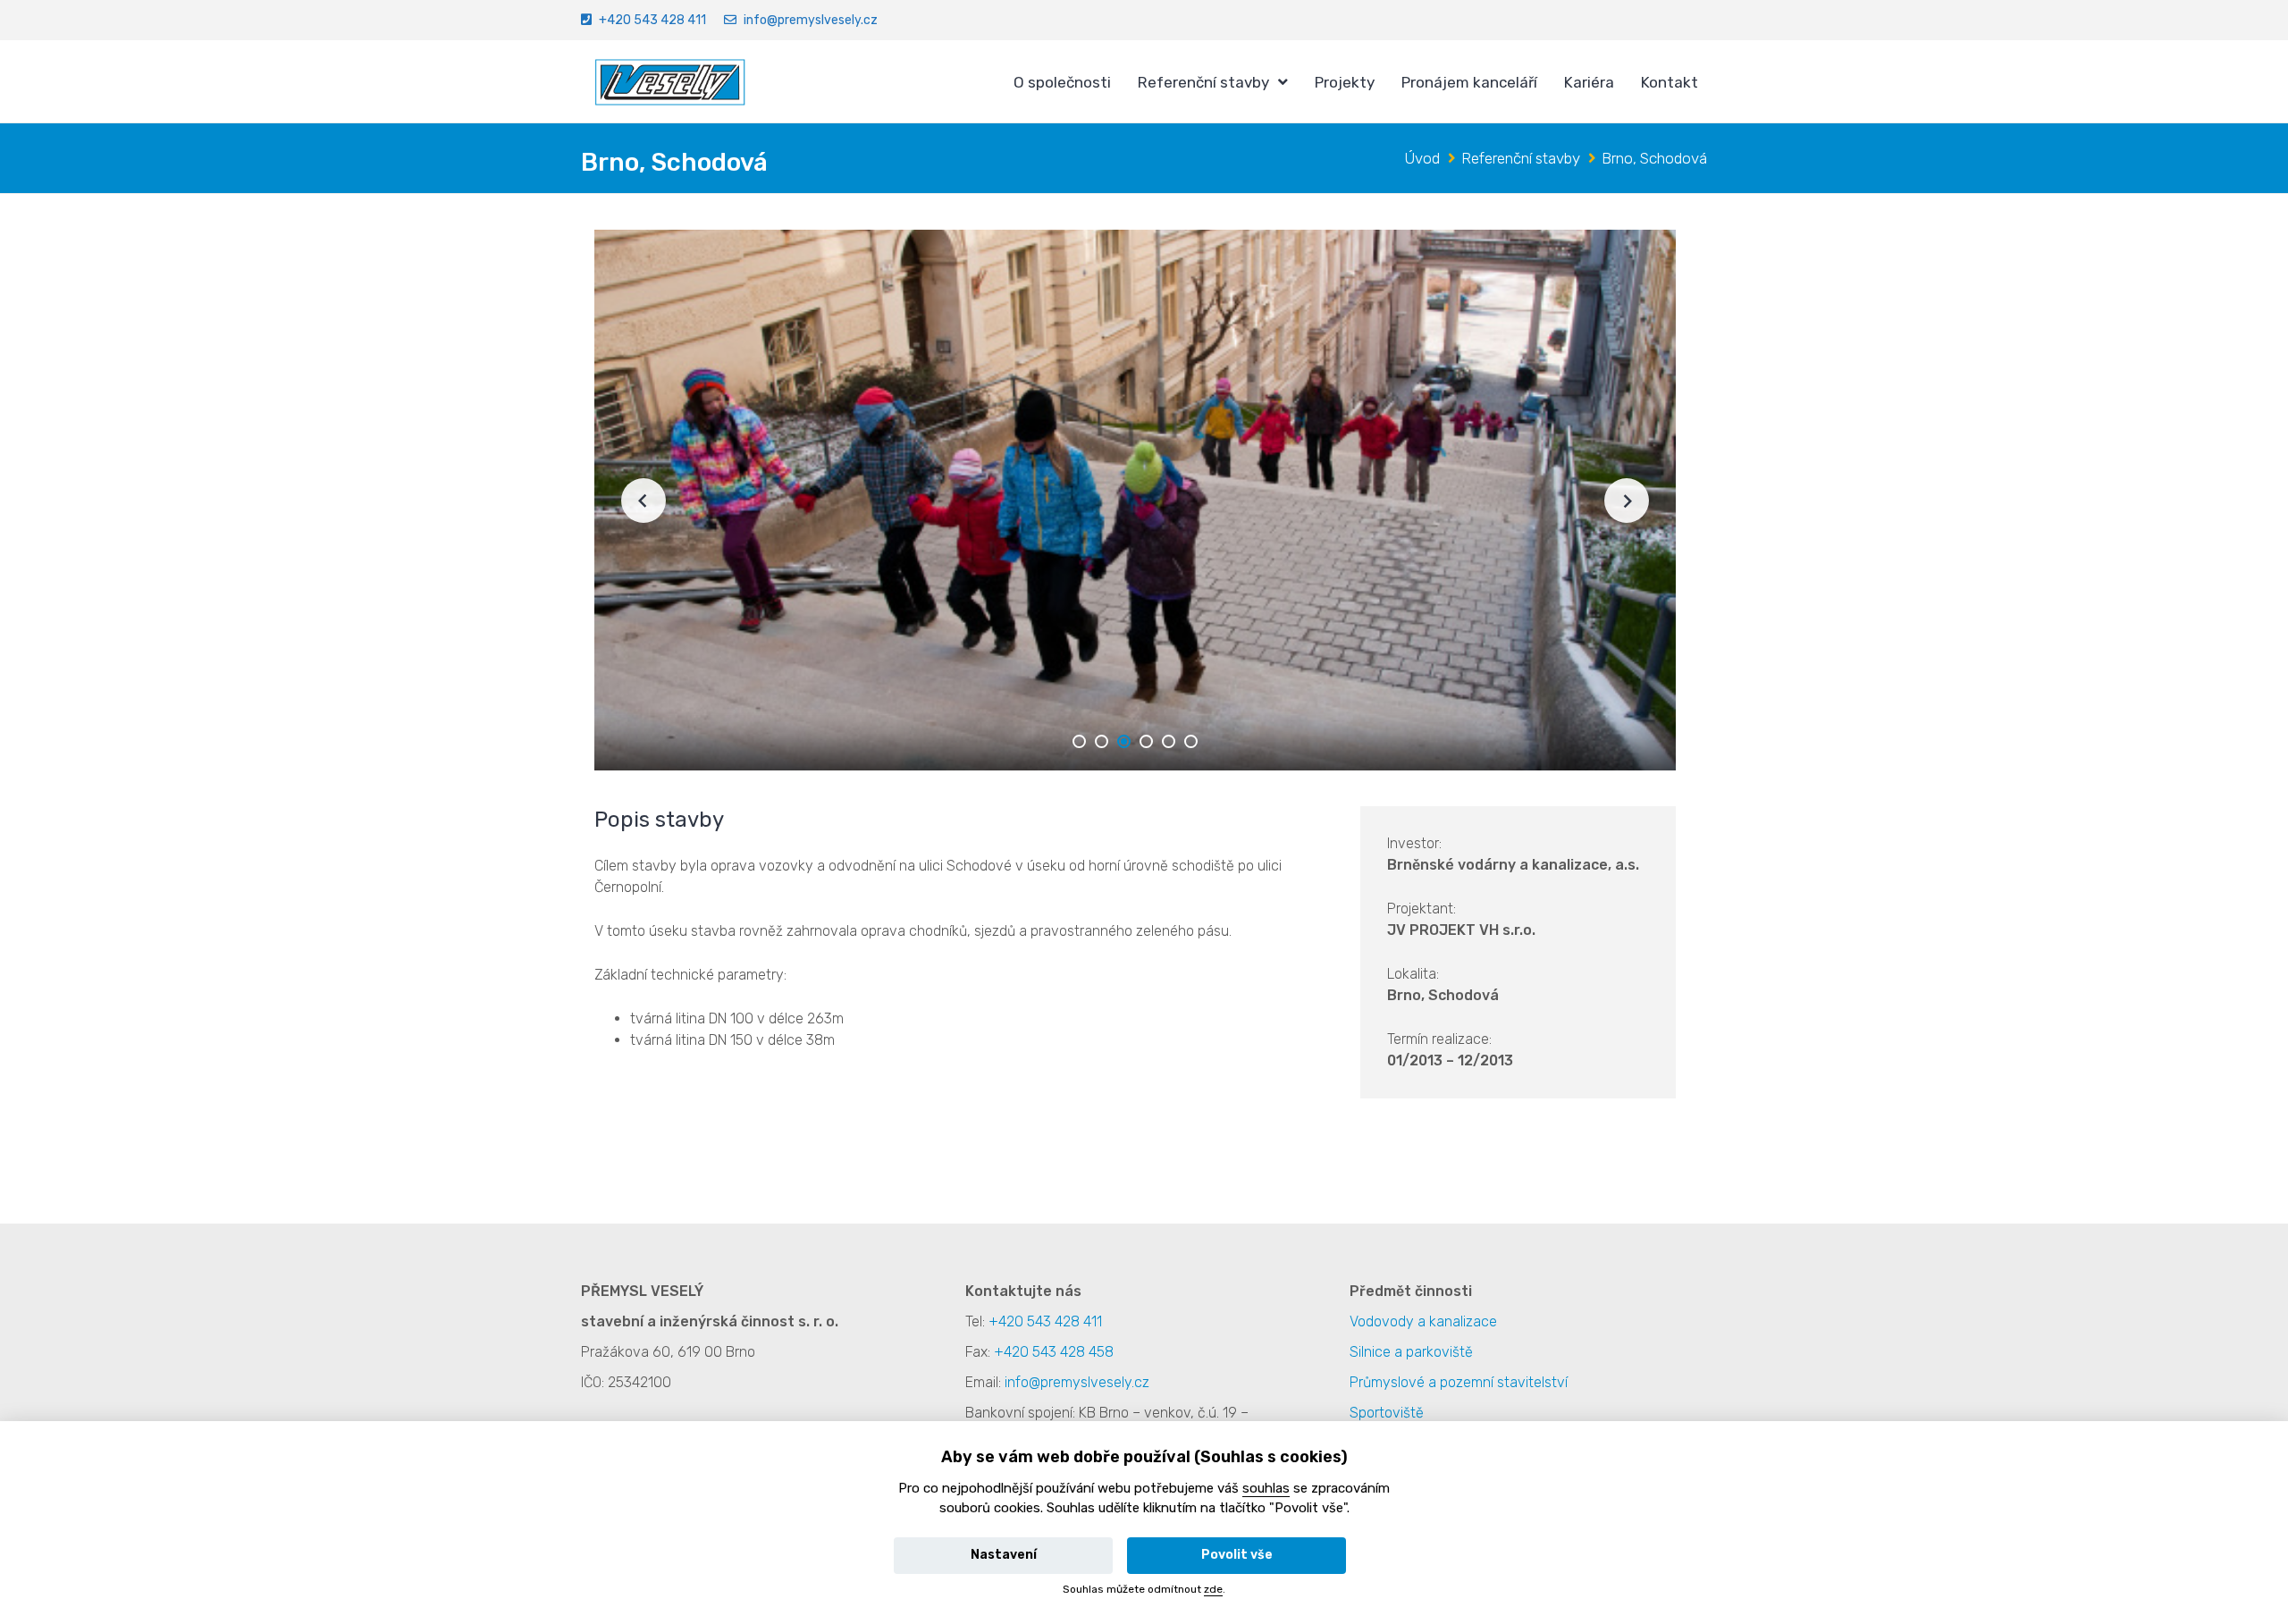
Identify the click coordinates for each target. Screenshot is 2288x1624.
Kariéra (1589, 82)
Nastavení (1004, 1555)
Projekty (1345, 82)
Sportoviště (1387, 1413)
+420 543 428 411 (652, 20)
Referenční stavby (1203, 82)
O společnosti (1062, 82)
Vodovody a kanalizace (1423, 1321)
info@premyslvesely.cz (811, 20)
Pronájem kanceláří (1469, 82)
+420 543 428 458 (1054, 1352)
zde (1213, 1589)
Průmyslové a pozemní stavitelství (1459, 1382)
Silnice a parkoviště (1411, 1352)
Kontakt (1670, 82)
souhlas (1266, 1488)
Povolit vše (1237, 1555)
